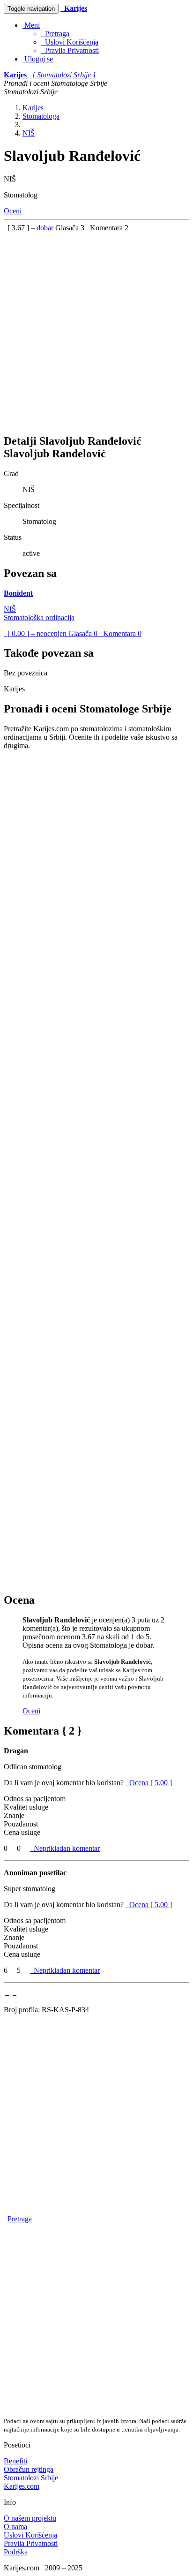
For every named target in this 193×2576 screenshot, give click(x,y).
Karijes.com (22, 2486)
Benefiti (15, 2461)
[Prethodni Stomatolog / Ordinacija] (7, 1992)
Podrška (16, 2552)
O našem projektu (30, 2518)
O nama (15, 2527)
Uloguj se (38, 59)
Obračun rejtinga (29, 2469)
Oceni (13, 211)
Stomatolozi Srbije (31, 2478)
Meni (31, 25)
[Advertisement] (96, 329)
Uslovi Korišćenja (70, 42)
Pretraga (55, 34)
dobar (46, 228)
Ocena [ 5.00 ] (151, 1783)
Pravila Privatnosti (70, 50)
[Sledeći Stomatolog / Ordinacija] (15, 1992)
